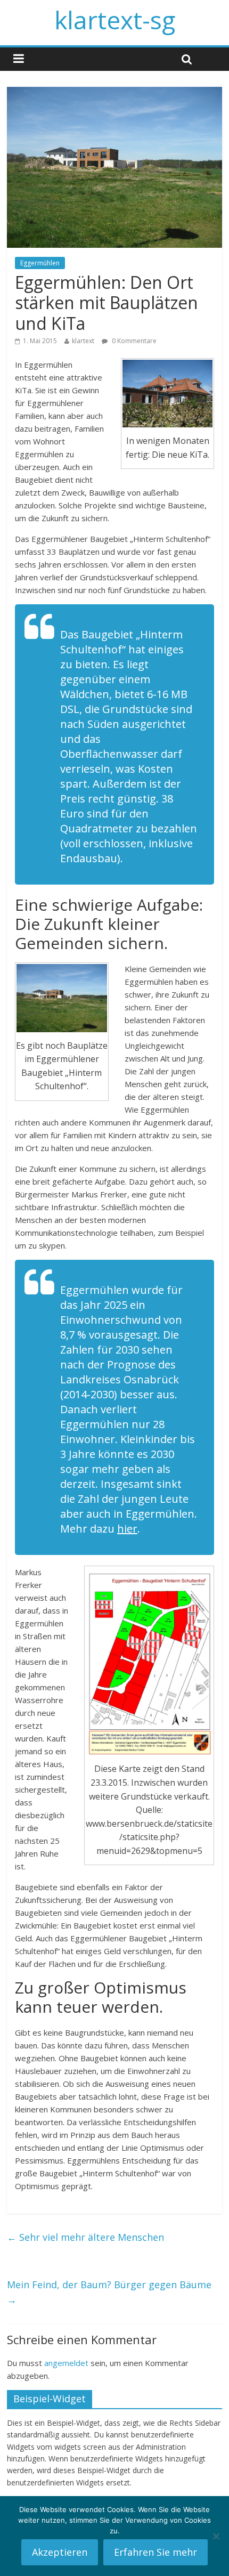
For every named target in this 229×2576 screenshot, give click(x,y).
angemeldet (66, 2363)
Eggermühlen (40, 263)
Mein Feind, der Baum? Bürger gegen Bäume (109, 2292)
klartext (83, 341)
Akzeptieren (60, 2552)
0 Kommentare (133, 341)
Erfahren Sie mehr (156, 2552)
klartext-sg (115, 20)
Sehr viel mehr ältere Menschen (85, 2237)
